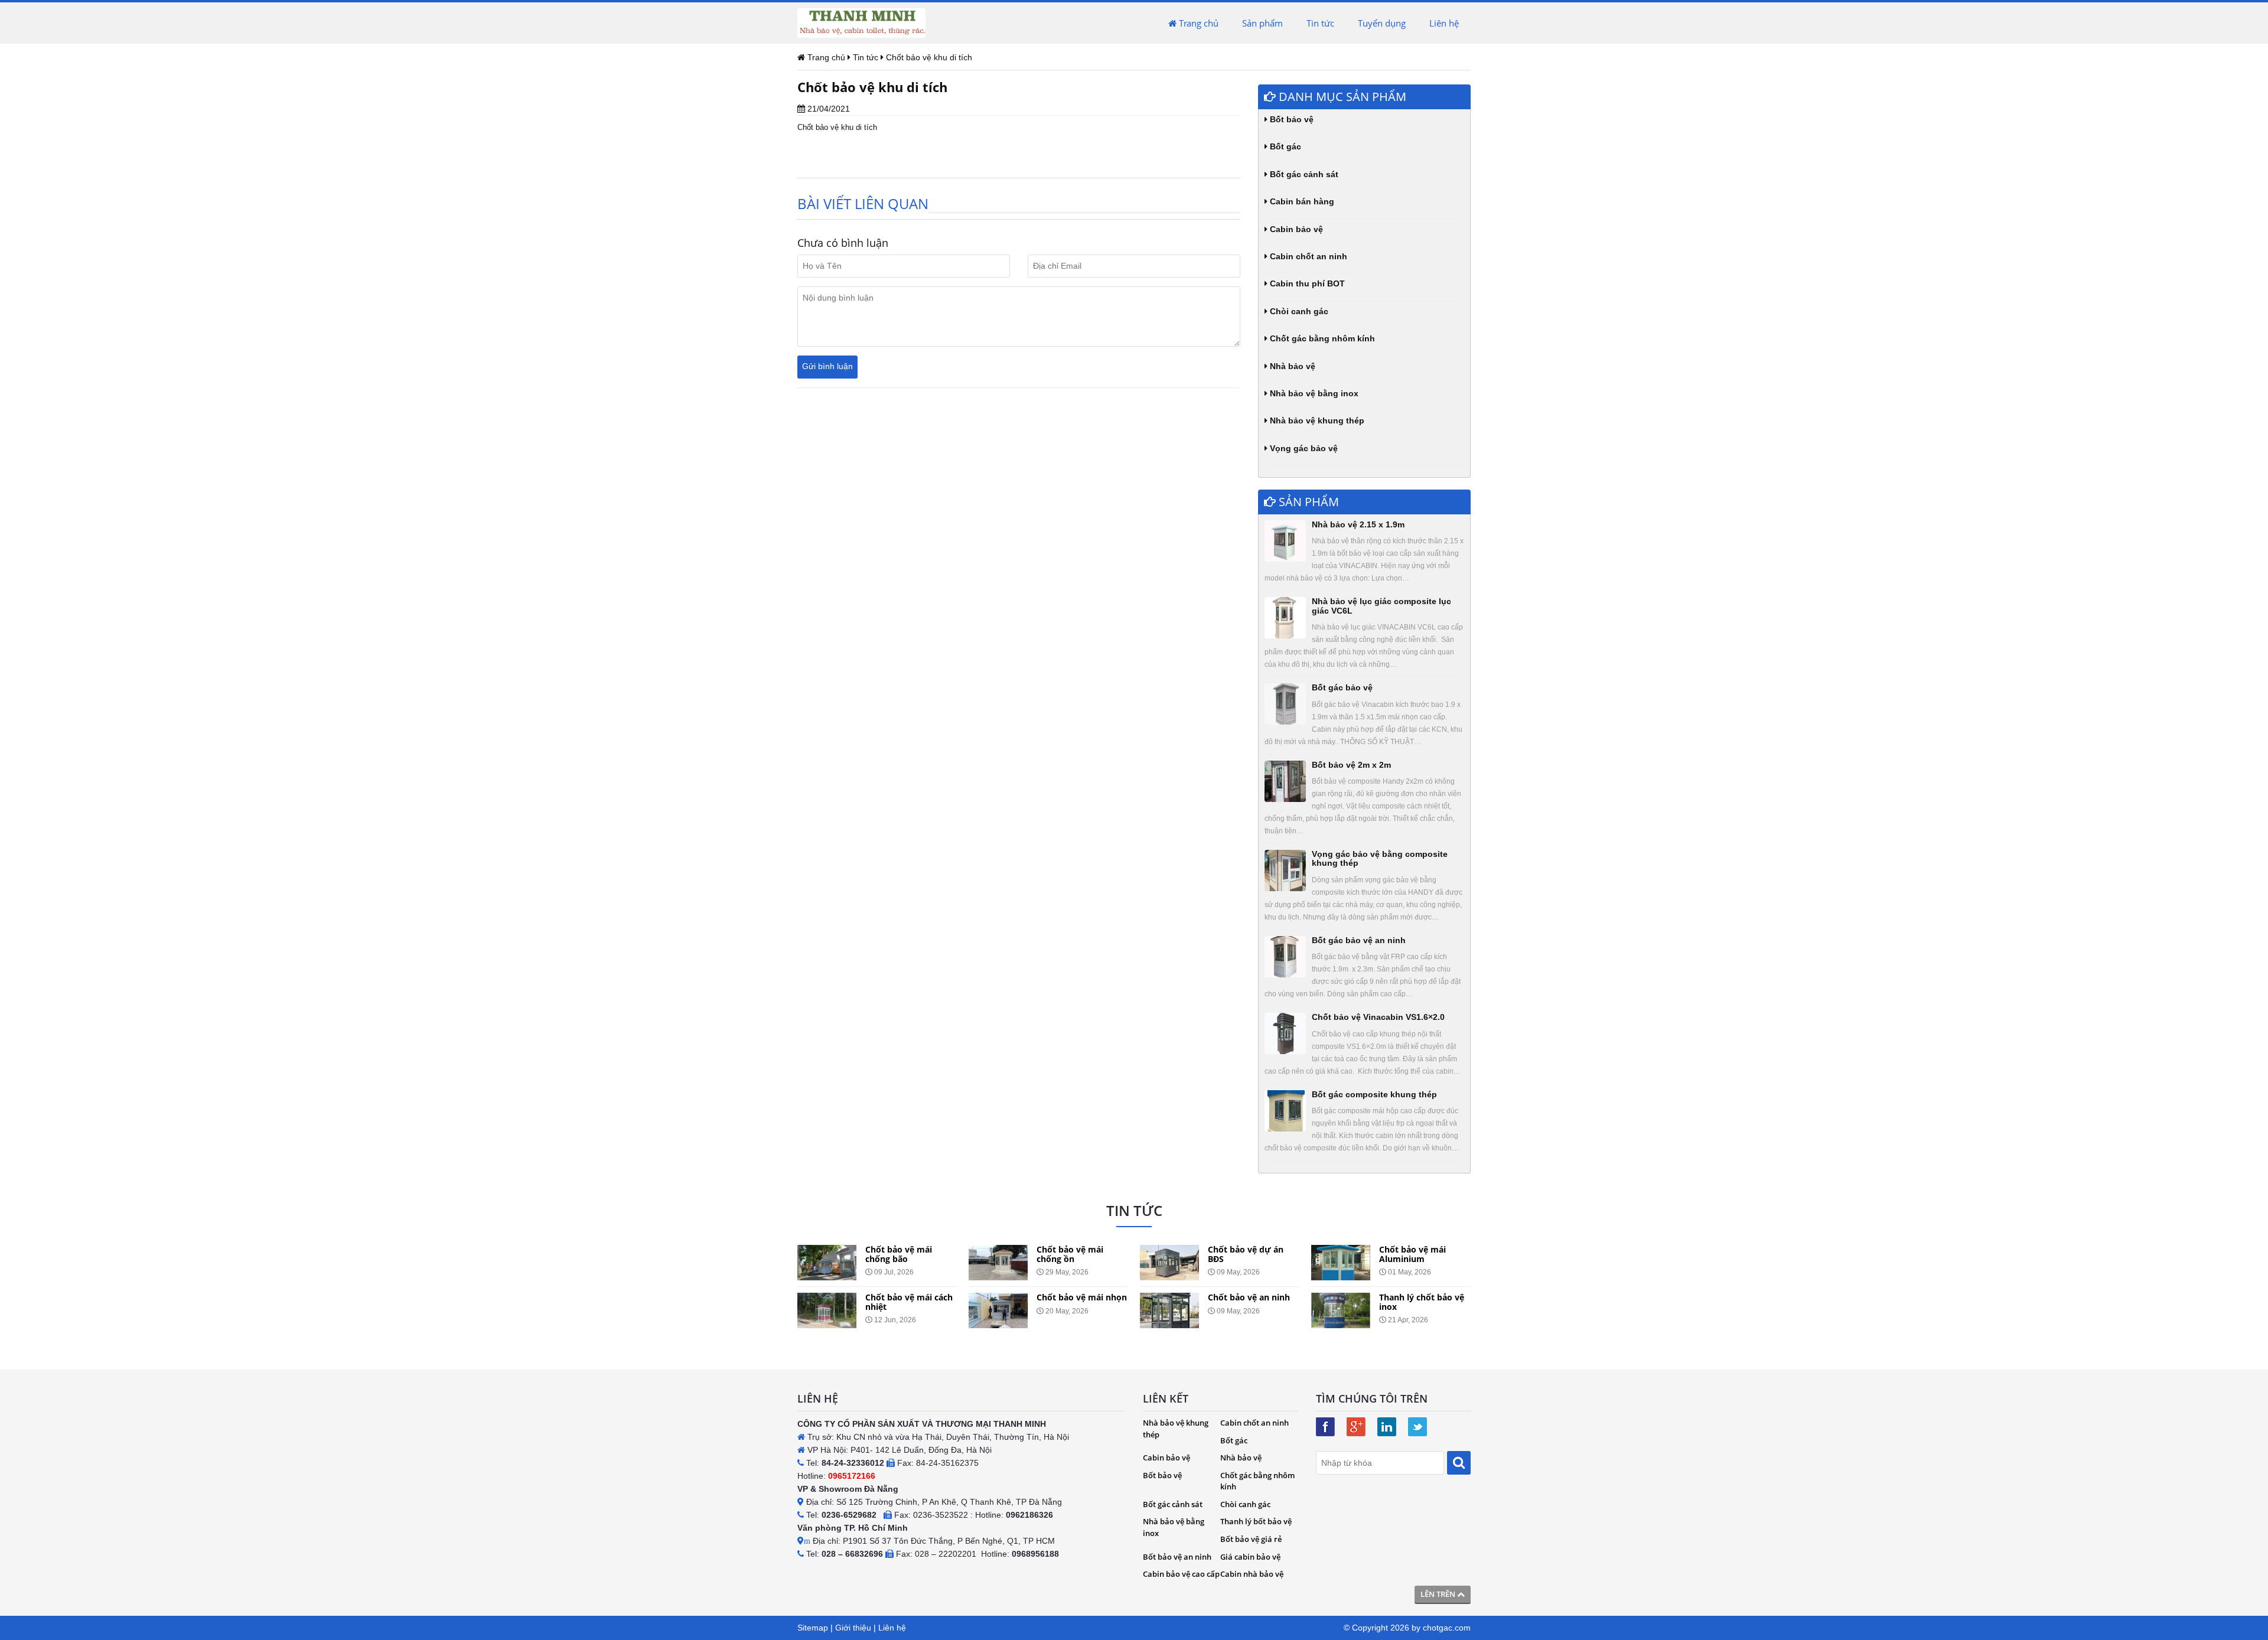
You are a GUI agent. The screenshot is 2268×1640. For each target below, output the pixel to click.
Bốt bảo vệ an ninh (1177, 1557)
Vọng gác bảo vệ (1303, 448)
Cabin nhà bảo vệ (1252, 1574)
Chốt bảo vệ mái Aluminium (1395, 1254)
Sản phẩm (1262, 23)
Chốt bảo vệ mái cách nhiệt (892, 1302)
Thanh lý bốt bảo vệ (1256, 1521)
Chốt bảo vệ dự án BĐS (1228, 1254)
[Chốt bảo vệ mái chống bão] (810, 1263)
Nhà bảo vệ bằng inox (1313, 393)
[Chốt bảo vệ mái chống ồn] (981, 1263)
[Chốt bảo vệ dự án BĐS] (1152, 1263)
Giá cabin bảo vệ (1250, 1557)
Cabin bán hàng (1301, 201)
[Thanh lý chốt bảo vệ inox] (1324, 1310)
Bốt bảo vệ (1291, 119)
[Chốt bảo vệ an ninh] (1152, 1310)
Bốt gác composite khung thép (1374, 1094)
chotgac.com (1447, 1628)
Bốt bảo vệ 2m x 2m (1351, 765)
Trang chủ (1197, 23)
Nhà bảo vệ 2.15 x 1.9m (1358, 524)
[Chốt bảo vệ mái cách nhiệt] (810, 1310)
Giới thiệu (853, 1628)
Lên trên (1439, 1594)
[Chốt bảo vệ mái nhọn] (981, 1310)
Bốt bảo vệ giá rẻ (1251, 1539)
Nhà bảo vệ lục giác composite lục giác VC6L (1381, 606)
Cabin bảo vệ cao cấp (1181, 1574)
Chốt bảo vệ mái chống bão (882, 1254)
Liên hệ (1444, 23)
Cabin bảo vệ (1295, 229)
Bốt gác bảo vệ (1342, 687)
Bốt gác (1284, 146)
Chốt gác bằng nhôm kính (1321, 338)
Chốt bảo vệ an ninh (1232, 1297)
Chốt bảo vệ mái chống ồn (1053, 1254)
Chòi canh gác (1298, 311)
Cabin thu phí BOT (1306, 283)
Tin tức (1320, 23)
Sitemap (813, 1628)
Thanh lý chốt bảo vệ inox (1405, 1302)
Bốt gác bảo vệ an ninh (1359, 940)
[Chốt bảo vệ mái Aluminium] (1324, 1263)
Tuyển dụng (1382, 23)
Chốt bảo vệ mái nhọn (1065, 1297)
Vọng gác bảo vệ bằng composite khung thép (1380, 858)
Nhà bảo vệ (1291, 366)
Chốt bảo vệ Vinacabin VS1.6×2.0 (1378, 1017)
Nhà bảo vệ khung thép (1316, 420)
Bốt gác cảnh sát (1303, 174)
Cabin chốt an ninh (1307, 256)
